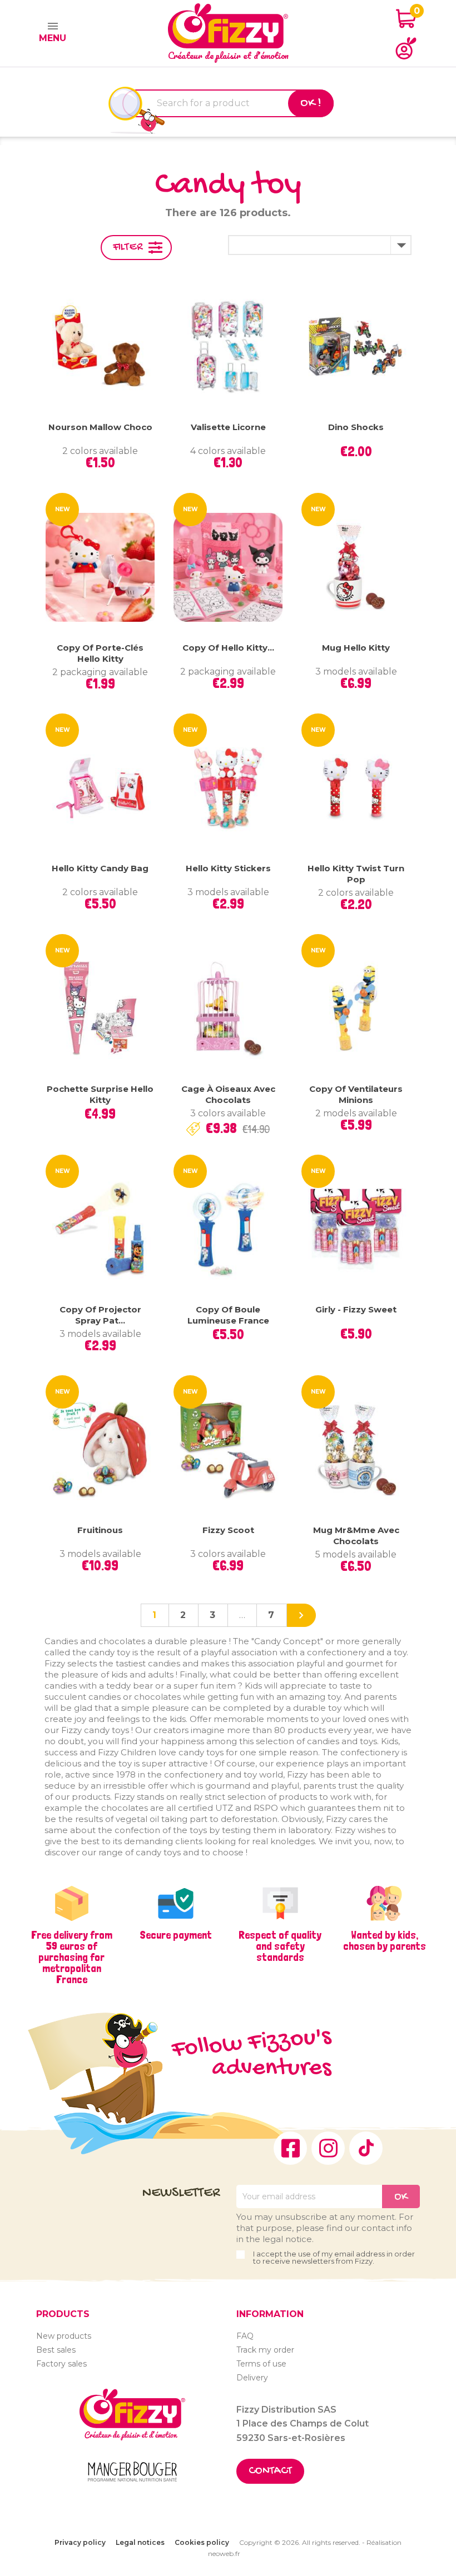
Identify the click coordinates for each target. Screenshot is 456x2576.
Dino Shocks (356, 427)
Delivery (252, 2378)
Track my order (265, 2350)
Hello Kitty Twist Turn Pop (356, 874)
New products (64, 2336)
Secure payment (176, 1935)
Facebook (290, 2148)
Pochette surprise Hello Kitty (100, 1094)
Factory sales (61, 2364)
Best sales (56, 2350)
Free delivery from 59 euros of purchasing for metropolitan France (72, 1957)
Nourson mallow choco (100, 427)
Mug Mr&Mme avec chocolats (356, 1536)
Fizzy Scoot (228, 1530)
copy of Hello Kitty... (228, 648)
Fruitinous (100, 1530)
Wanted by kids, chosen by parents (385, 1940)
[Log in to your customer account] (406, 48)
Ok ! (311, 103)
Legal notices (140, 2542)
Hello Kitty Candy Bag (100, 868)
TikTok (366, 2148)
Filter (128, 248)
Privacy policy (80, 2542)
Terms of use (261, 2364)
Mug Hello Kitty (356, 648)
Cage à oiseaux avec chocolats (228, 1094)
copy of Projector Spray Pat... (100, 1315)
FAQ (245, 2336)
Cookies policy (202, 2542)
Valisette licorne (228, 427)
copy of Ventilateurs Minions (356, 1094)
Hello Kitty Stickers (228, 868)
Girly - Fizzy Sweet (356, 1309)
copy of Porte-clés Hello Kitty (100, 653)
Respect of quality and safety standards (280, 1946)
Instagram (328, 2148)
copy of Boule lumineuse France (228, 1315)
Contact (270, 2471)
